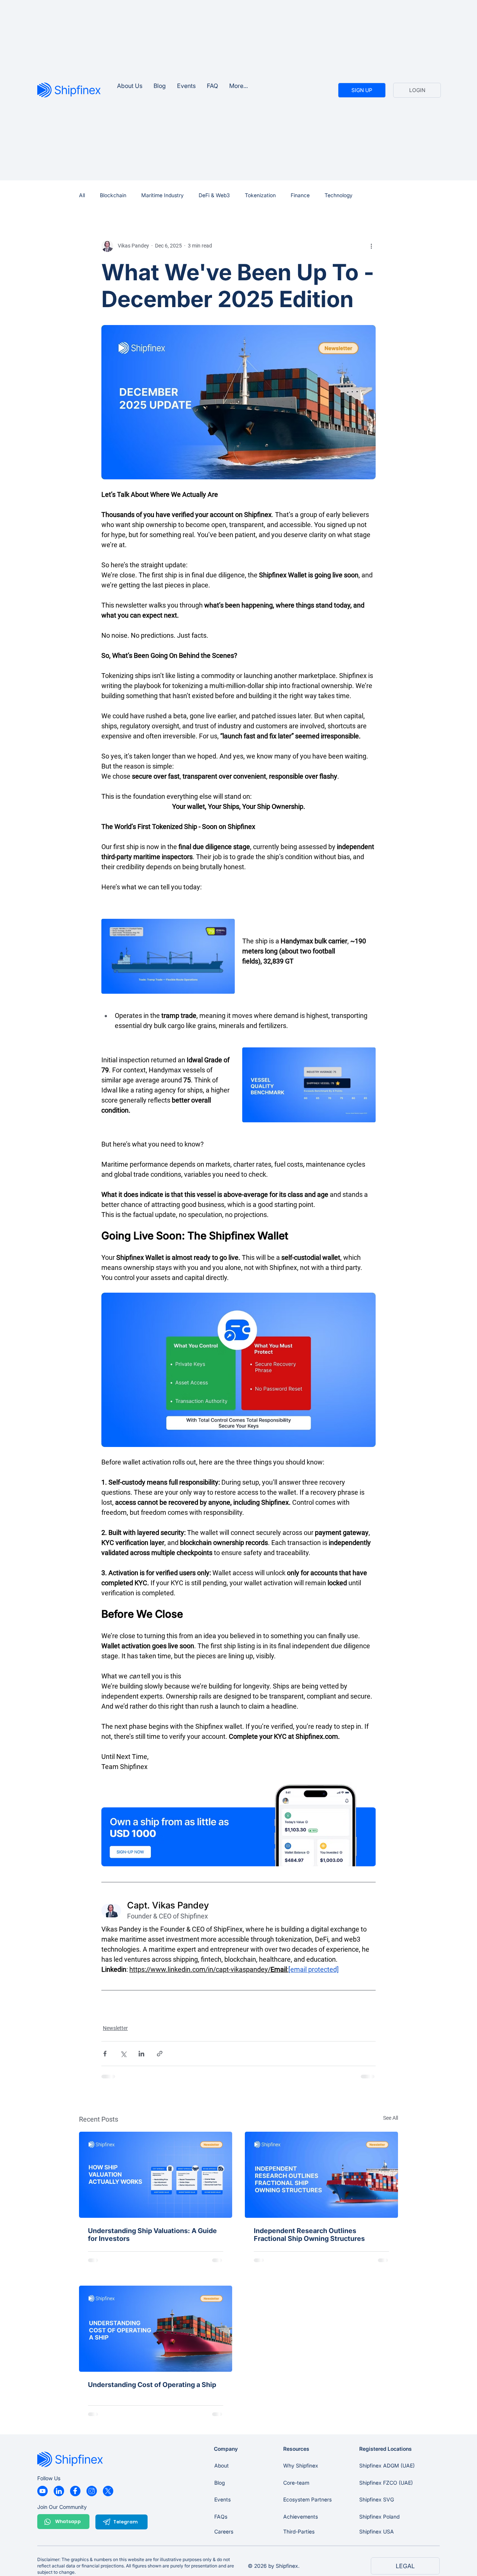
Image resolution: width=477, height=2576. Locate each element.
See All (391, 2118)
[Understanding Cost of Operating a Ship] (156, 2329)
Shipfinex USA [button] (377, 2531)
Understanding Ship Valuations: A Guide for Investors (152, 2235)
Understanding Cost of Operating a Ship (152, 2385)
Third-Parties (299, 2531)
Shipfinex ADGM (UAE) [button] (387, 2465)
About (222, 2465)
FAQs (221, 2517)
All (82, 195)
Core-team (296, 2483)
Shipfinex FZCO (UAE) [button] (386, 2483)
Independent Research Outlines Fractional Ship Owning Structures (309, 2235)
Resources (296, 2449)
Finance (300, 195)
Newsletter (115, 2028)
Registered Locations (386, 2449)
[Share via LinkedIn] (141, 2054)
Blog (219, 2483)
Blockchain (113, 195)
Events (222, 2499)
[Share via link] (160, 2054)
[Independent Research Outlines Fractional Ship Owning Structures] (321, 2175)
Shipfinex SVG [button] (377, 2499)
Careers (224, 2531)
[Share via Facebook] (105, 2054)
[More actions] (371, 246)
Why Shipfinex (301, 2465)
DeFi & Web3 (214, 195)
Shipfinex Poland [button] (379, 2517)
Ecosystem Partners (307, 2499)
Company (226, 2449)
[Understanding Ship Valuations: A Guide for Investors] (156, 2175)
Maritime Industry (162, 195)
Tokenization (260, 195)
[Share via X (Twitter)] (123, 2054)
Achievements (301, 2517)
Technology (339, 195)
